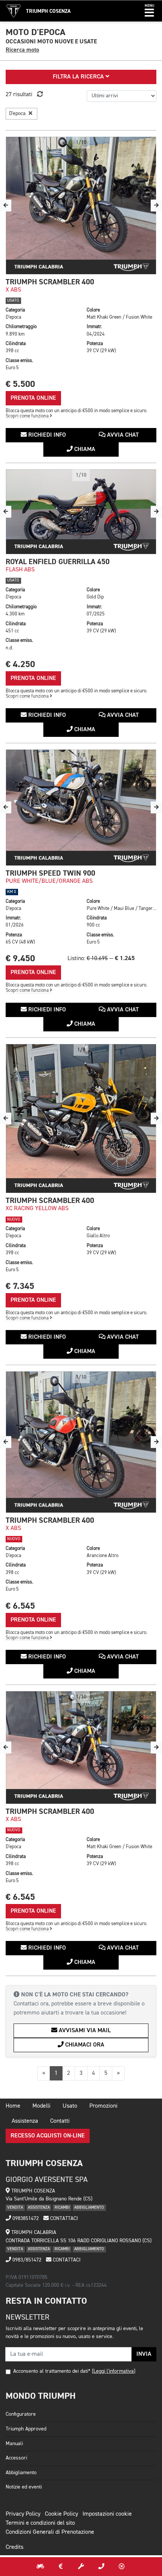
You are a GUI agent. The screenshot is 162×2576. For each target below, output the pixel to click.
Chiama (84, 450)
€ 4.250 (20, 664)
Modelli (41, 2106)
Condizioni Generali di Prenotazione (50, 2532)
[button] (149, 11)
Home (13, 2106)
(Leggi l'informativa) (114, 2371)
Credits (15, 2547)
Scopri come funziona (28, 416)
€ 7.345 (20, 1286)
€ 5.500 (20, 384)
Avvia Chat (122, 435)
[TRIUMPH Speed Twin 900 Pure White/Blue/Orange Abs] (81, 808)
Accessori (16, 2458)
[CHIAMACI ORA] (101, 2567)
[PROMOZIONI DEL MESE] (61, 2567)
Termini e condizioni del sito (40, 2523)
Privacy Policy (23, 2514)
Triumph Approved (26, 2429)
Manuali (14, 2444)
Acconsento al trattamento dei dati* (52, 2371)
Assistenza (25, 2121)
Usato (70, 2106)
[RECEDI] (122, 2567)
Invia (144, 2354)
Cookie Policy (61, 2514)
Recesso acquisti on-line (48, 2136)
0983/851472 (26, 2260)
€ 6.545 (20, 1606)
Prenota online (33, 398)
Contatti (60, 2121)
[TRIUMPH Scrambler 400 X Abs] (81, 206)
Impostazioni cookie (107, 2514)
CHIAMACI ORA (84, 2045)
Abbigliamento (21, 2473)
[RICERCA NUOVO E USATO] (40, 2567)
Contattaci (63, 2219)
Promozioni (103, 2106)
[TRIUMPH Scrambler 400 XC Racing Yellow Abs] (81, 1119)
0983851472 (25, 2219)
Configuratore (21, 2414)
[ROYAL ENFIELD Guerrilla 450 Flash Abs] (81, 512)
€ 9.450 (20, 958)
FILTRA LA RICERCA (79, 77)
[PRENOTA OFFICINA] (81, 2567)
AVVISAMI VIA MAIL (84, 2031)
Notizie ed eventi (24, 2487)
